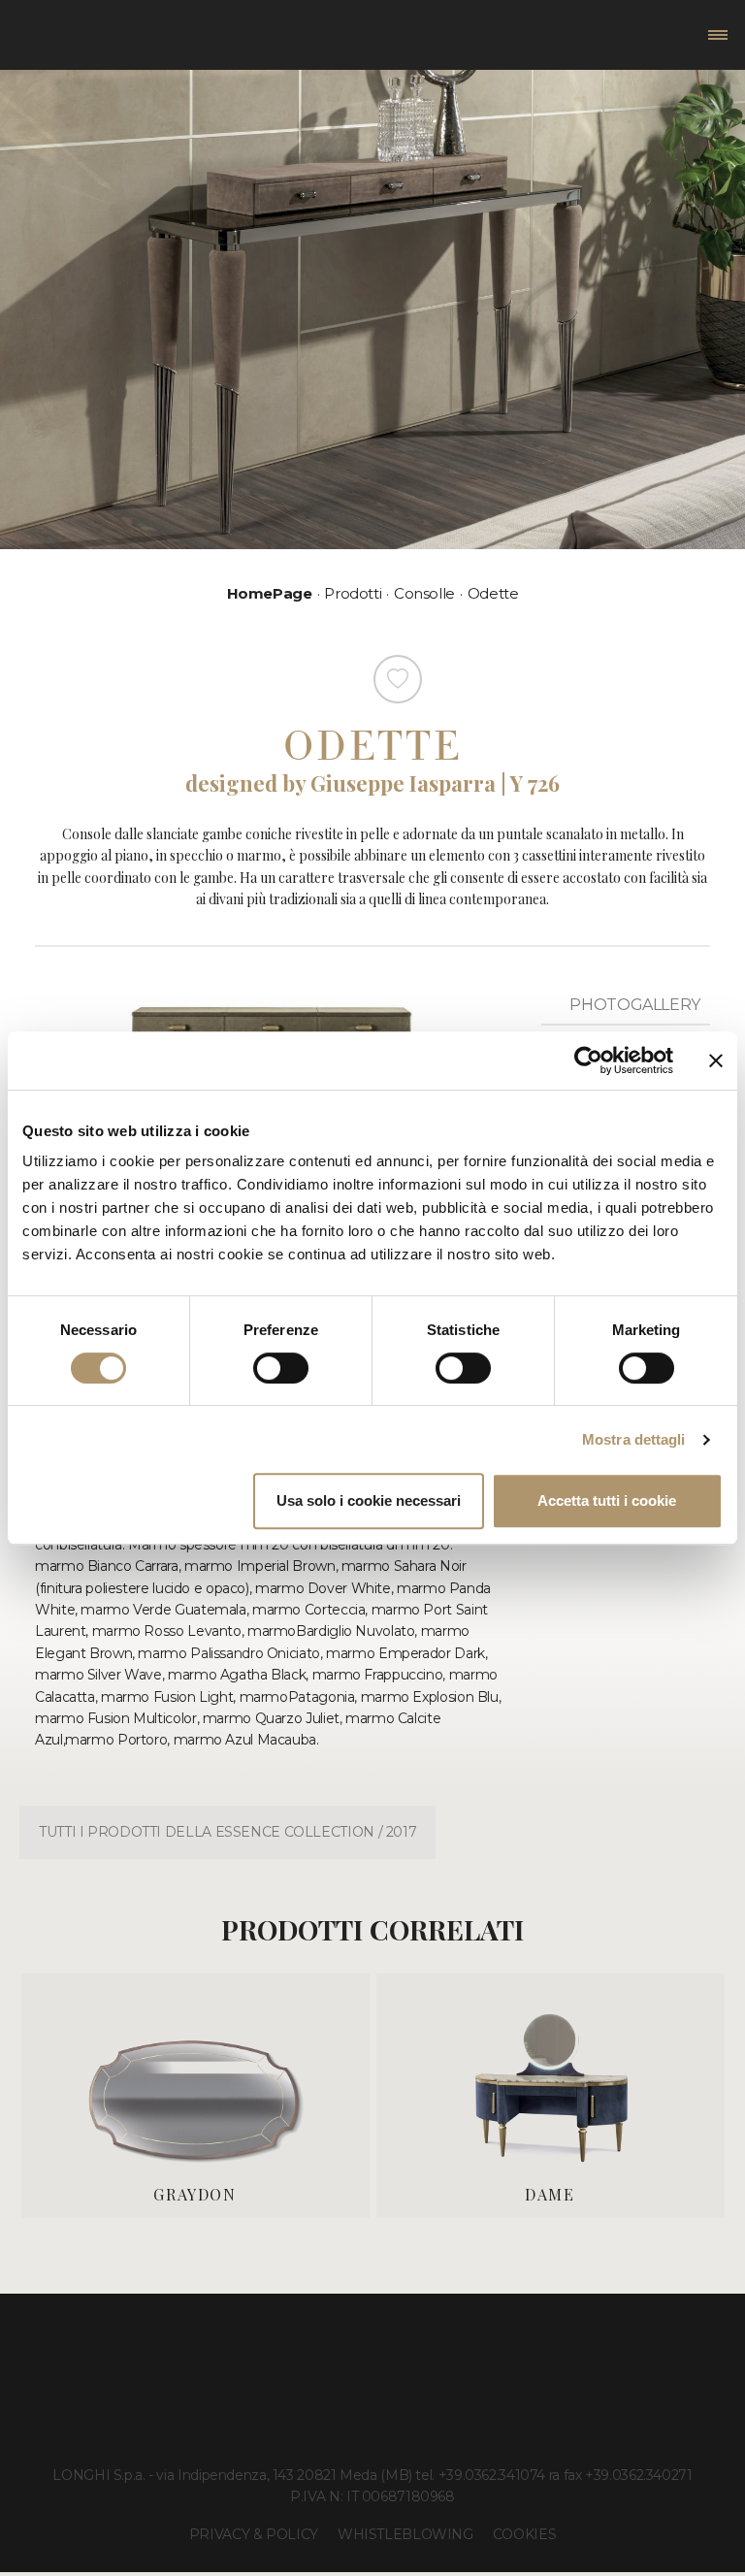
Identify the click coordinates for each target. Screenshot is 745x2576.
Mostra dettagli (634, 1439)
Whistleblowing (405, 2534)
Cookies (524, 2534)
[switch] (281, 1368)
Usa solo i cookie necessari (369, 1500)
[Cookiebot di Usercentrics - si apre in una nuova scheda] (588, 1060)
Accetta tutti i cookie (607, 1500)
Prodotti (353, 593)
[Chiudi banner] (716, 1060)
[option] (195, 2095)
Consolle (424, 593)
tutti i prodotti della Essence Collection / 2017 (227, 1832)
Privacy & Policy (254, 2534)
